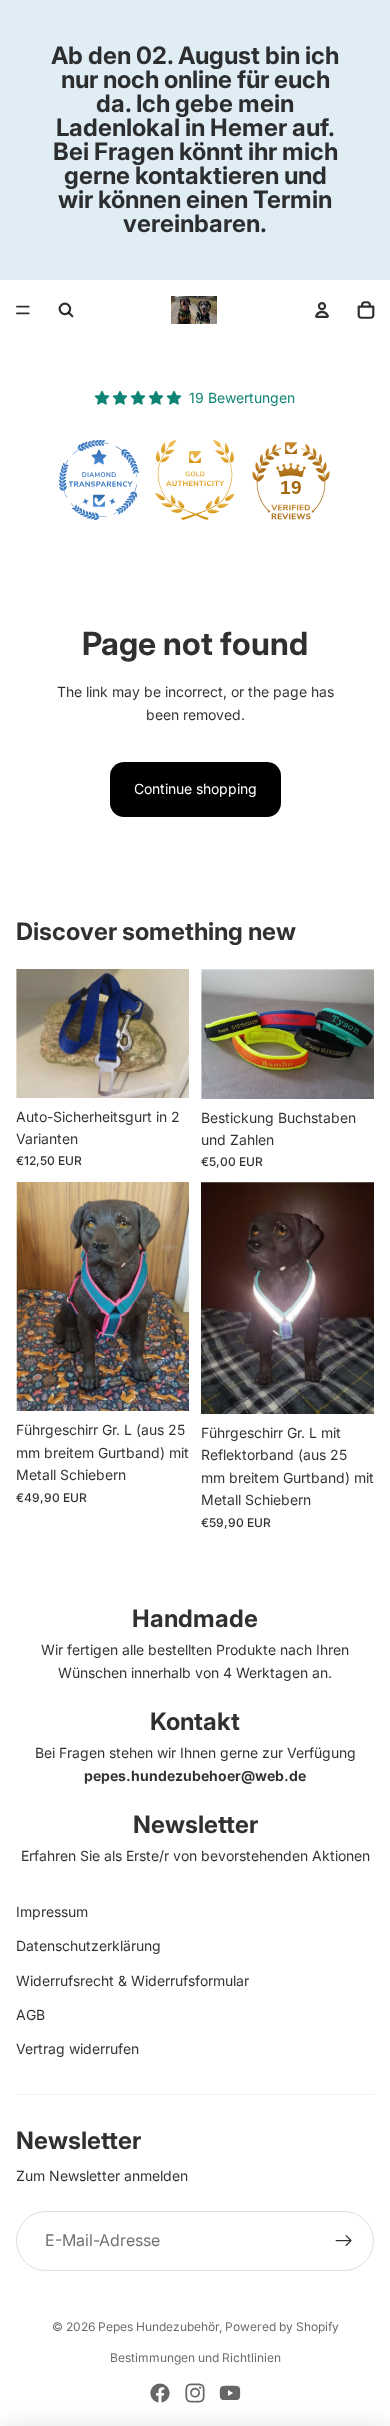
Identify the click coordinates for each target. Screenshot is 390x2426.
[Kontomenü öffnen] (322, 310)
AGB (30, 2014)
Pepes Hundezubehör (158, 2326)
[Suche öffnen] (66, 310)
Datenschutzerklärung (88, 1945)
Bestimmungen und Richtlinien (195, 2357)
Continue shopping (195, 788)
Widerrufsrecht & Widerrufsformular (132, 1980)
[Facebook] (160, 2393)
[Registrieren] (344, 2241)
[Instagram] (195, 2393)
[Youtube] (230, 2393)
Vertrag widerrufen (77, 2048)
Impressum (52, 1911)
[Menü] (23, 310)
